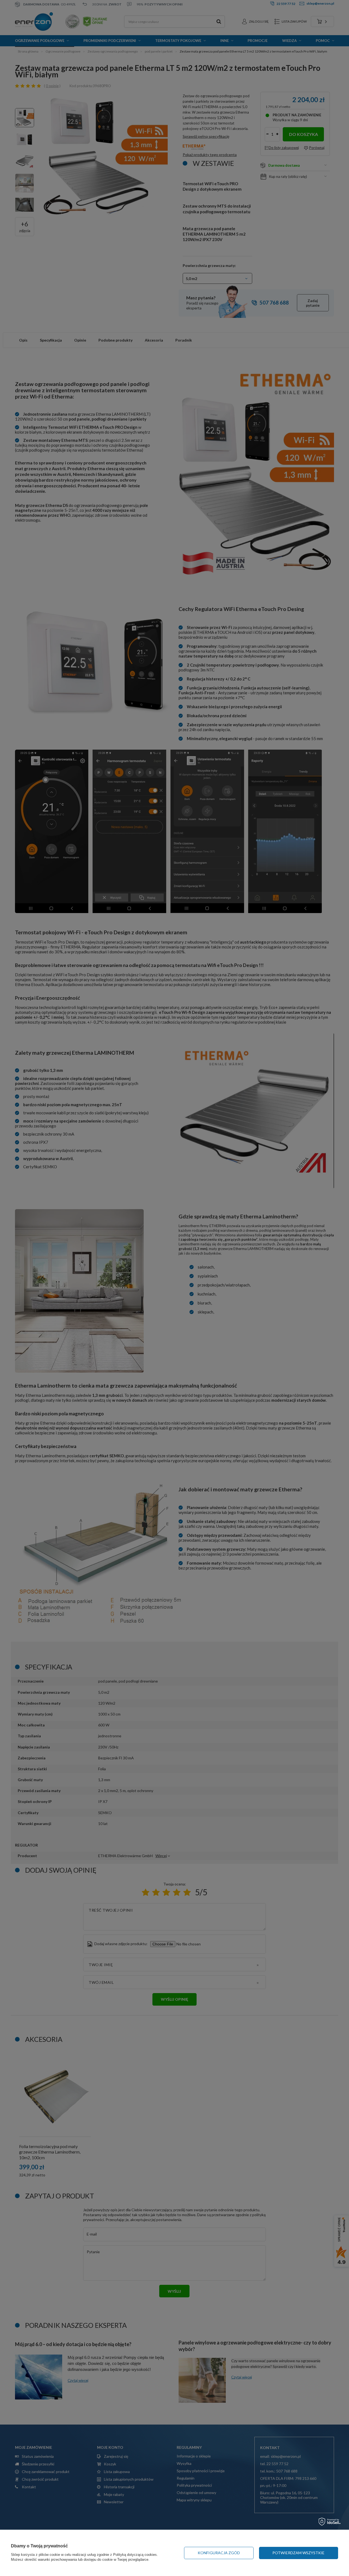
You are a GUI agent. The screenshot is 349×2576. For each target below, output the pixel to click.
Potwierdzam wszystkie (298, 2553)
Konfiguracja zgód (219, 2553)
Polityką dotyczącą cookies (135, 2555)
